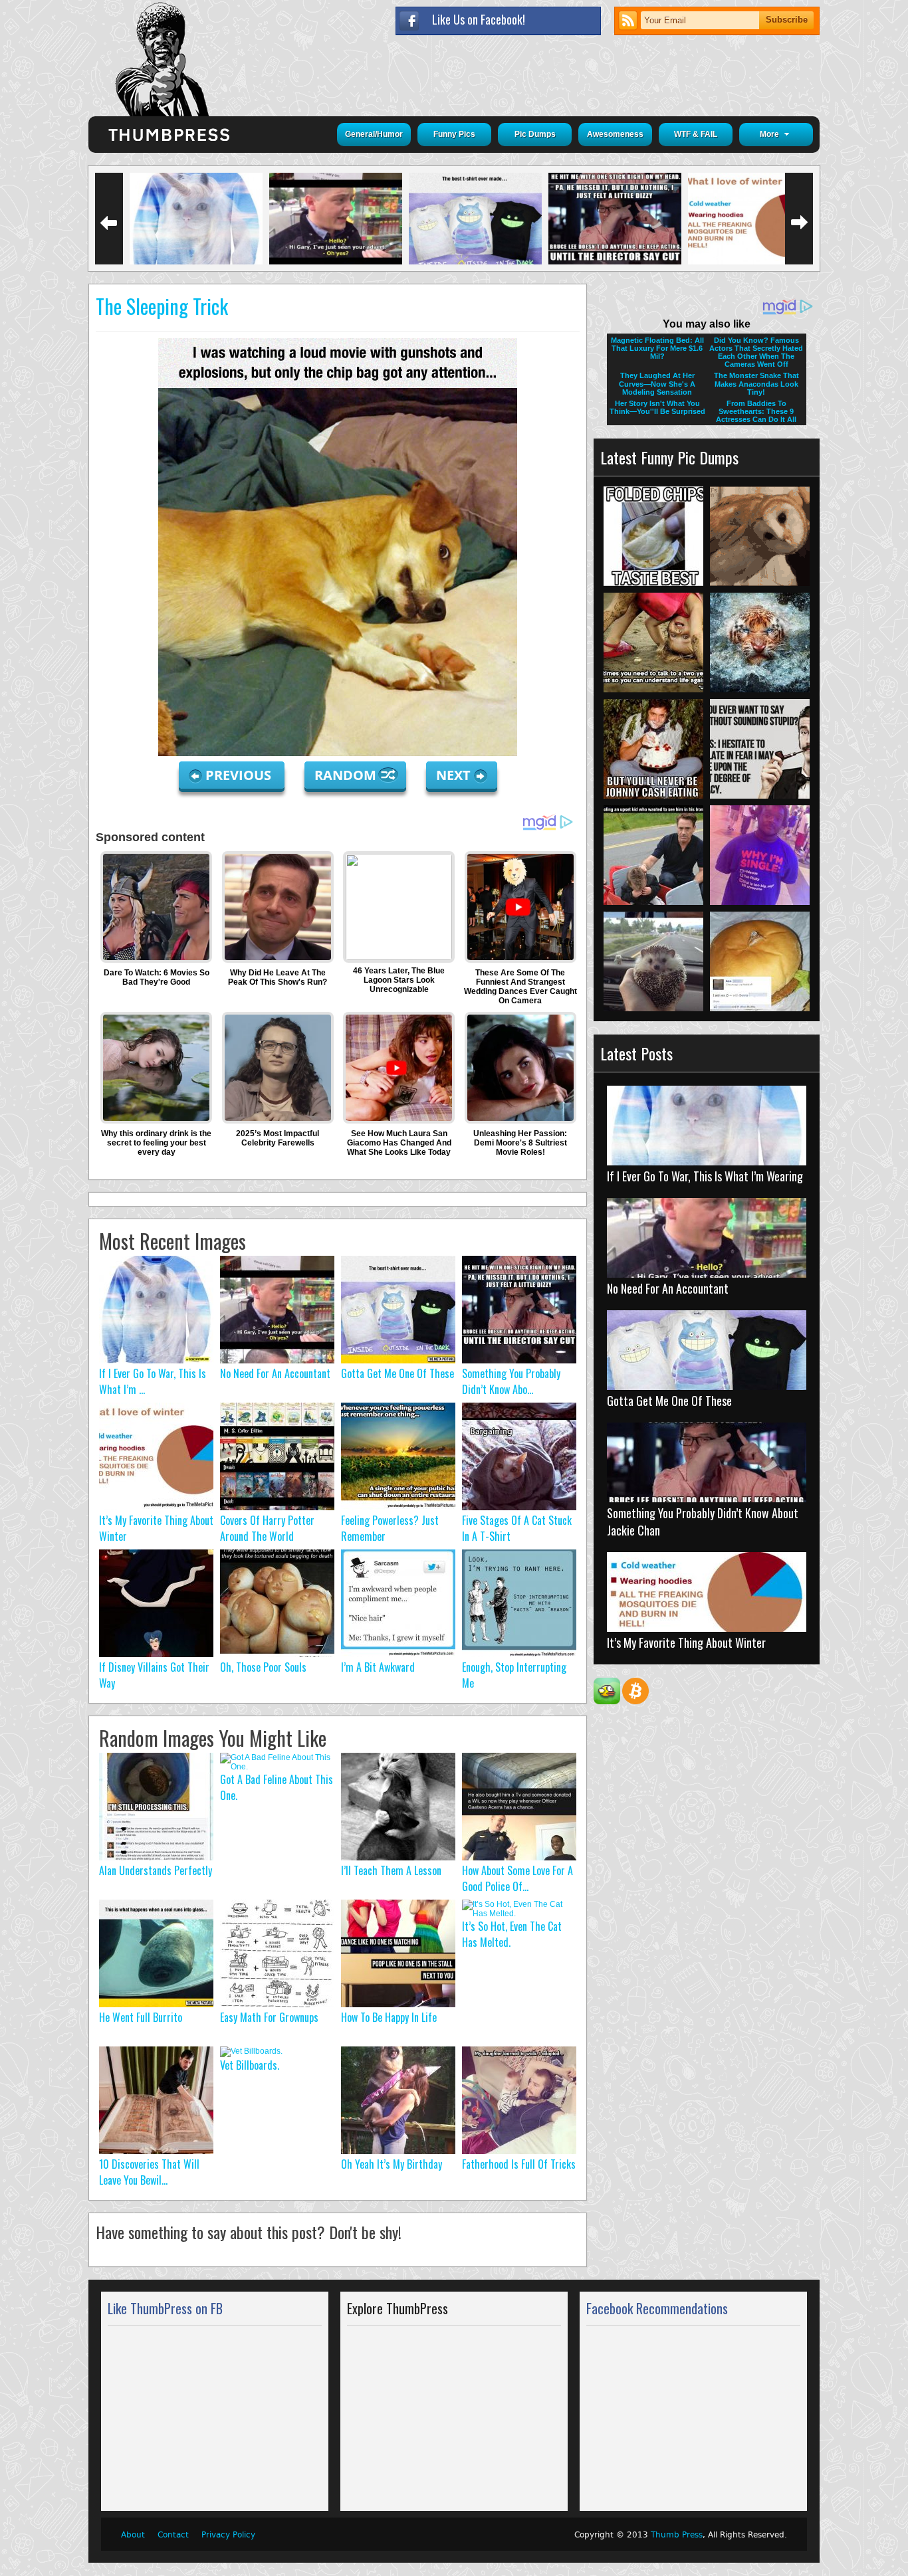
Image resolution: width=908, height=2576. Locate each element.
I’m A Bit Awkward (378, 1667)
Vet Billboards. (250, 2065)
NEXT (453, 775)
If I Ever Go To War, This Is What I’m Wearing (705, 1176)
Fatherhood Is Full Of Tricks (519, 2164)
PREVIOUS (240, 775)
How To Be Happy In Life (389, 2017)
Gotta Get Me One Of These (397, 1373)
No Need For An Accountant (275, 1373)
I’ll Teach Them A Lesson (391, 1870)
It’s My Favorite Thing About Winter (686, 1642)
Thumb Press (677, 2535)
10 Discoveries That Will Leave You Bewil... (149, 2172)
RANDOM (347, 775)
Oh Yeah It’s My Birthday (392, 2164)
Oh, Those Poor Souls (263, 1667)
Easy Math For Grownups (269, 2017)
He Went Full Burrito (141, 2017)
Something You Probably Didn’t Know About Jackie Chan (703, 1522)
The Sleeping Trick (162, 306)
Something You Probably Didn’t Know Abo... (511, 1381)
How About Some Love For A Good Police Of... (517, 1878)
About (133, 2535)
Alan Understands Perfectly (156, 1870)
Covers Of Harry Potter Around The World (267, 1528)
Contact (173, 2535)
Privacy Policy (228, 2535)
